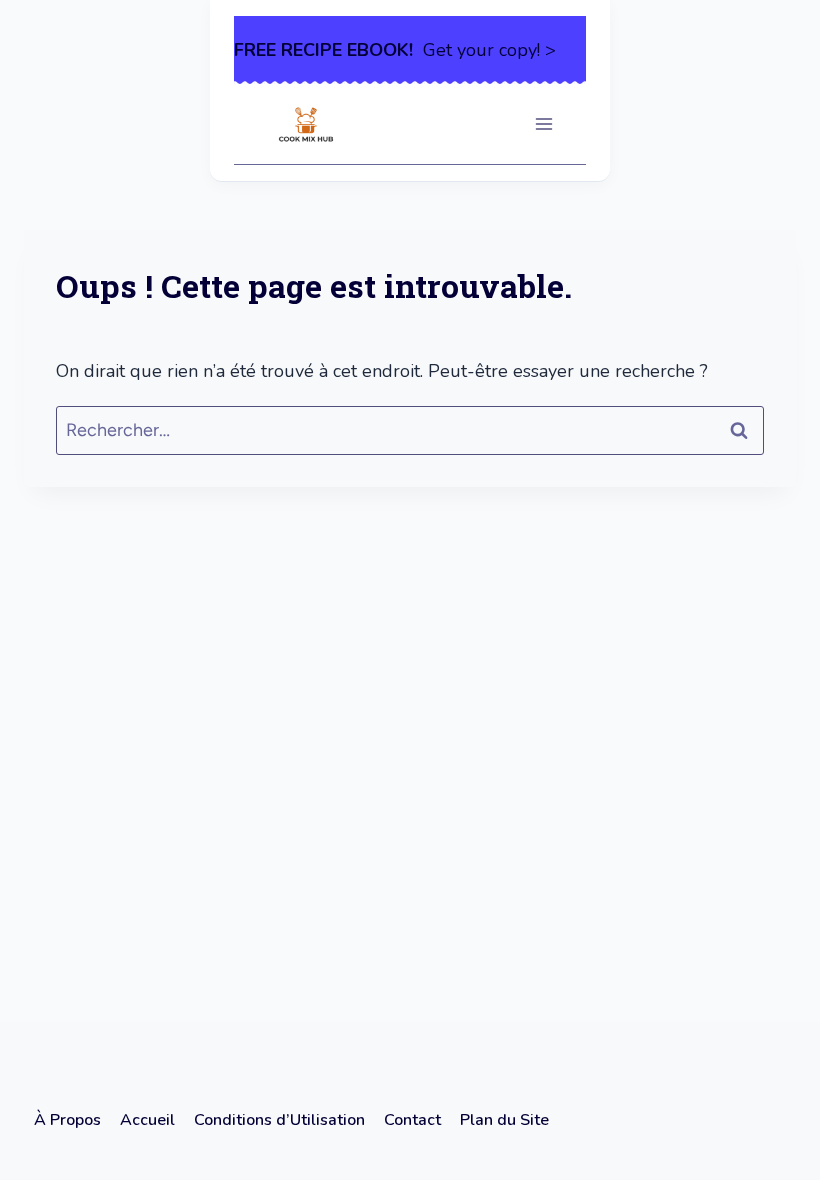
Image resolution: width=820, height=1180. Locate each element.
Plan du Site (504, 1120)
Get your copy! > (395, 50)
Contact (412, 1120)
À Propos (67, 1120)
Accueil (147, 1120)
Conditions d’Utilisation (279, 1120)
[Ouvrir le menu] (543, 124)
